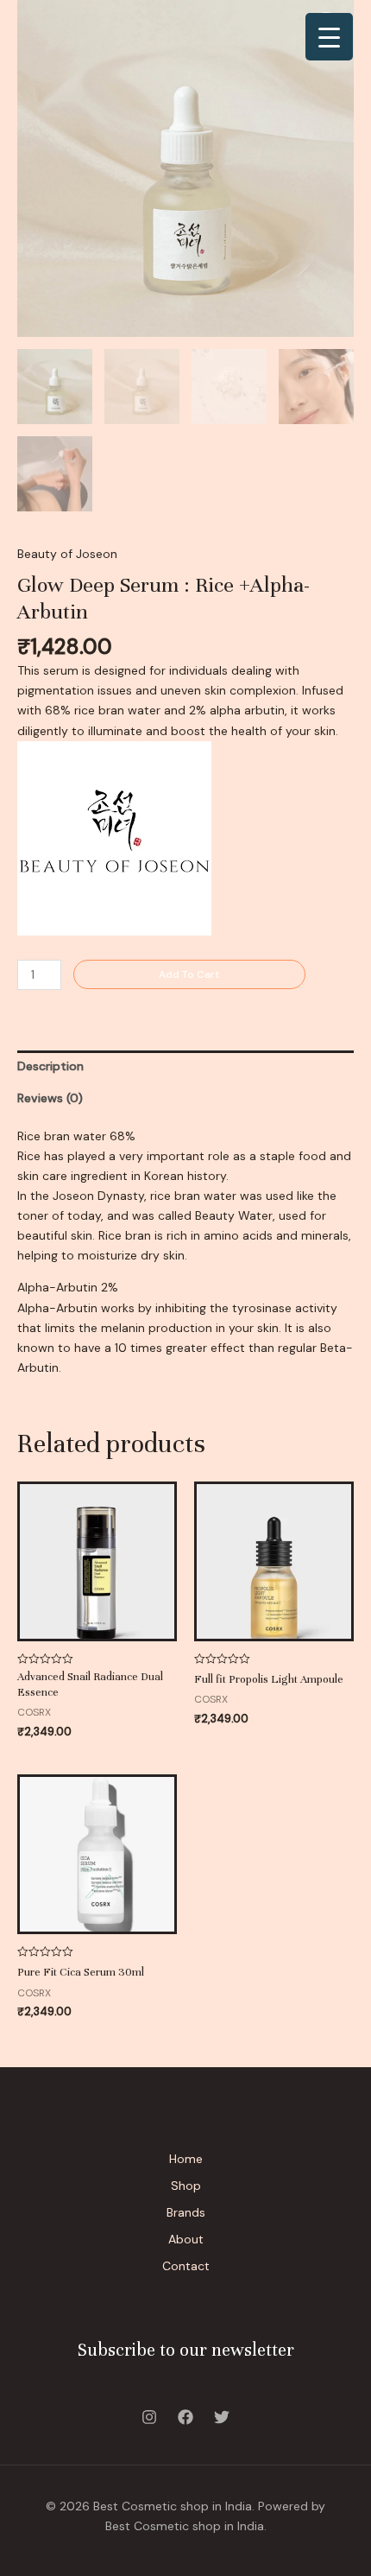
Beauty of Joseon (67, 554)
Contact (186, 2266)
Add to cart (189, 974)
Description (50, 1066)
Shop (186, 2186)
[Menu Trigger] (329, 37)
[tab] (185, 1066)
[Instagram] (149, 2417)
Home (186, 2159)
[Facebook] (185, 2417)
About (186, 2239)
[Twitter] (222, 2417)
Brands (186, 2212)
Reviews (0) (50, 1098)
